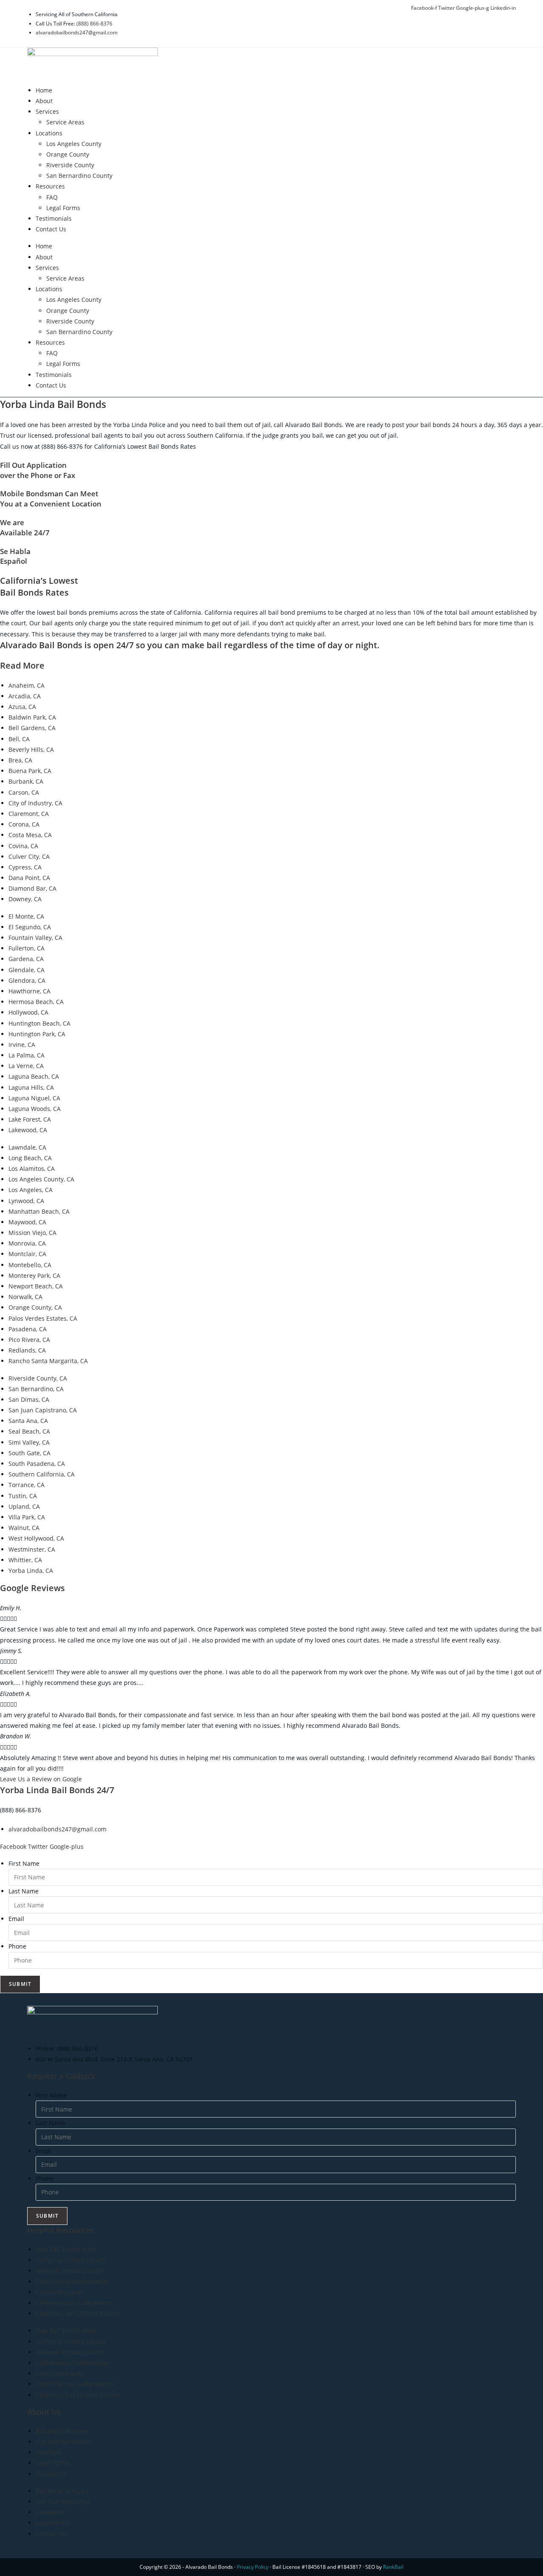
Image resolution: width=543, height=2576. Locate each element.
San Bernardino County (79, 176)
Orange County (68, 154)
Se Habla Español (15, 556)
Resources (50, 186)
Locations (49, 133)
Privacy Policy (253, 2567)
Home (44, 90)
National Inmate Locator (70, 2271)
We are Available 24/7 (25, 527)
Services (47, 111)
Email (16, 1919)
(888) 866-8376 (94, 24)
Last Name (24, 1891)
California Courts (60, 2292)
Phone (17, 1946)
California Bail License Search (78, 2313)
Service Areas (65, 122)
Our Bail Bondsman (63, 2442)
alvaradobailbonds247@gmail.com (77, 32)
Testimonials (54, 218)
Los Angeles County (74, 144)
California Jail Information (72, 2282)
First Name (24, 1863)
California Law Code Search (74, 2303)
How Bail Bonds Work (66, 2249)
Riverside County (70, 165)
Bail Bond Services (62, 2431)
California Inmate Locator (71, 2260)
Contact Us (51, 229)
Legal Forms (63, 208)
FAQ (52, 197)
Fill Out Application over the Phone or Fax (38, 470)
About (44, 101)
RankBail (393, 2567)
